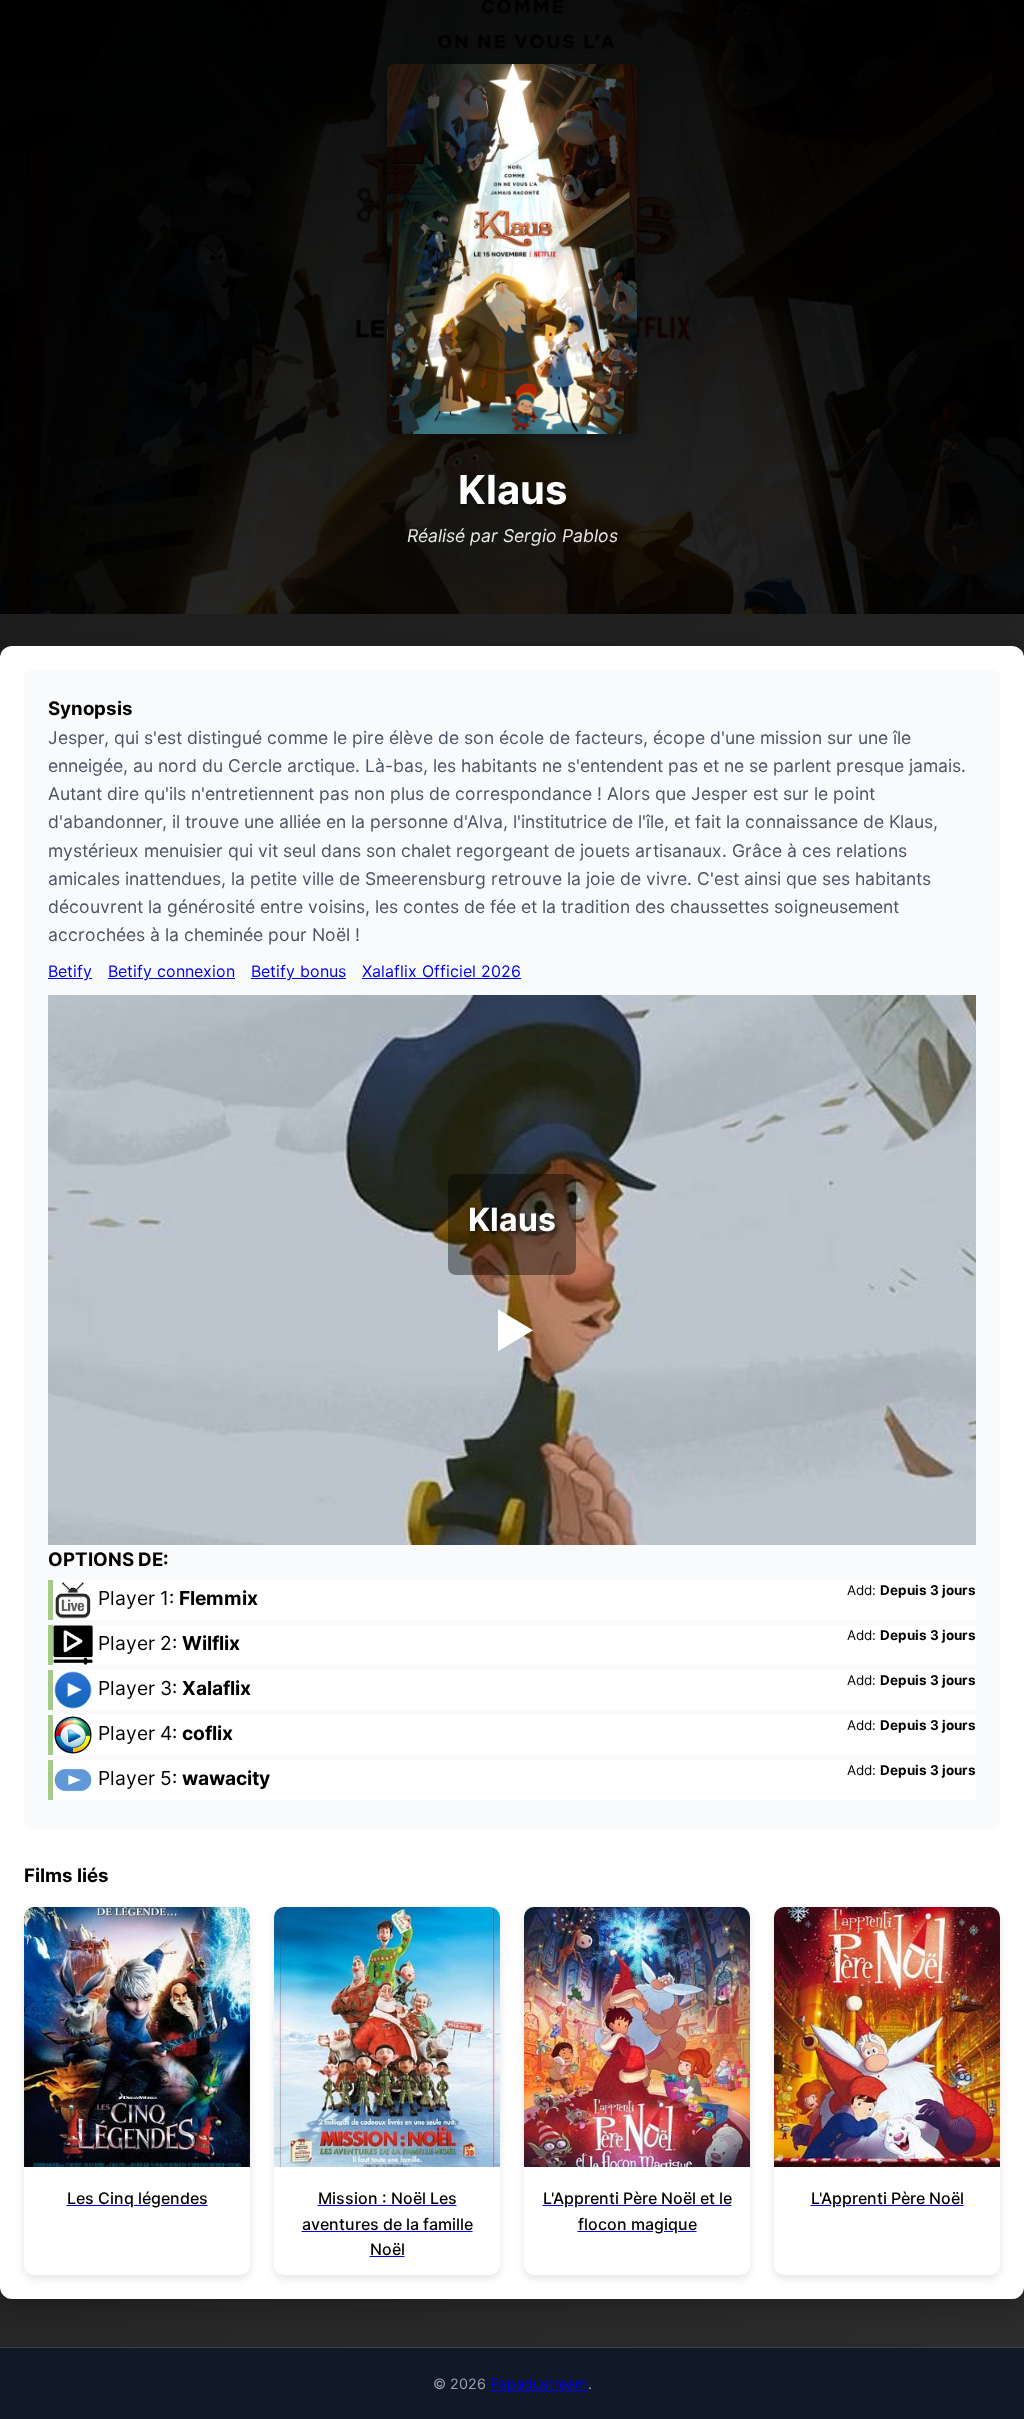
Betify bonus (298, 971)
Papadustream (539, 2383)
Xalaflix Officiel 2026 (441, 971)
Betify (70, 971)
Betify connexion (171, 971)
